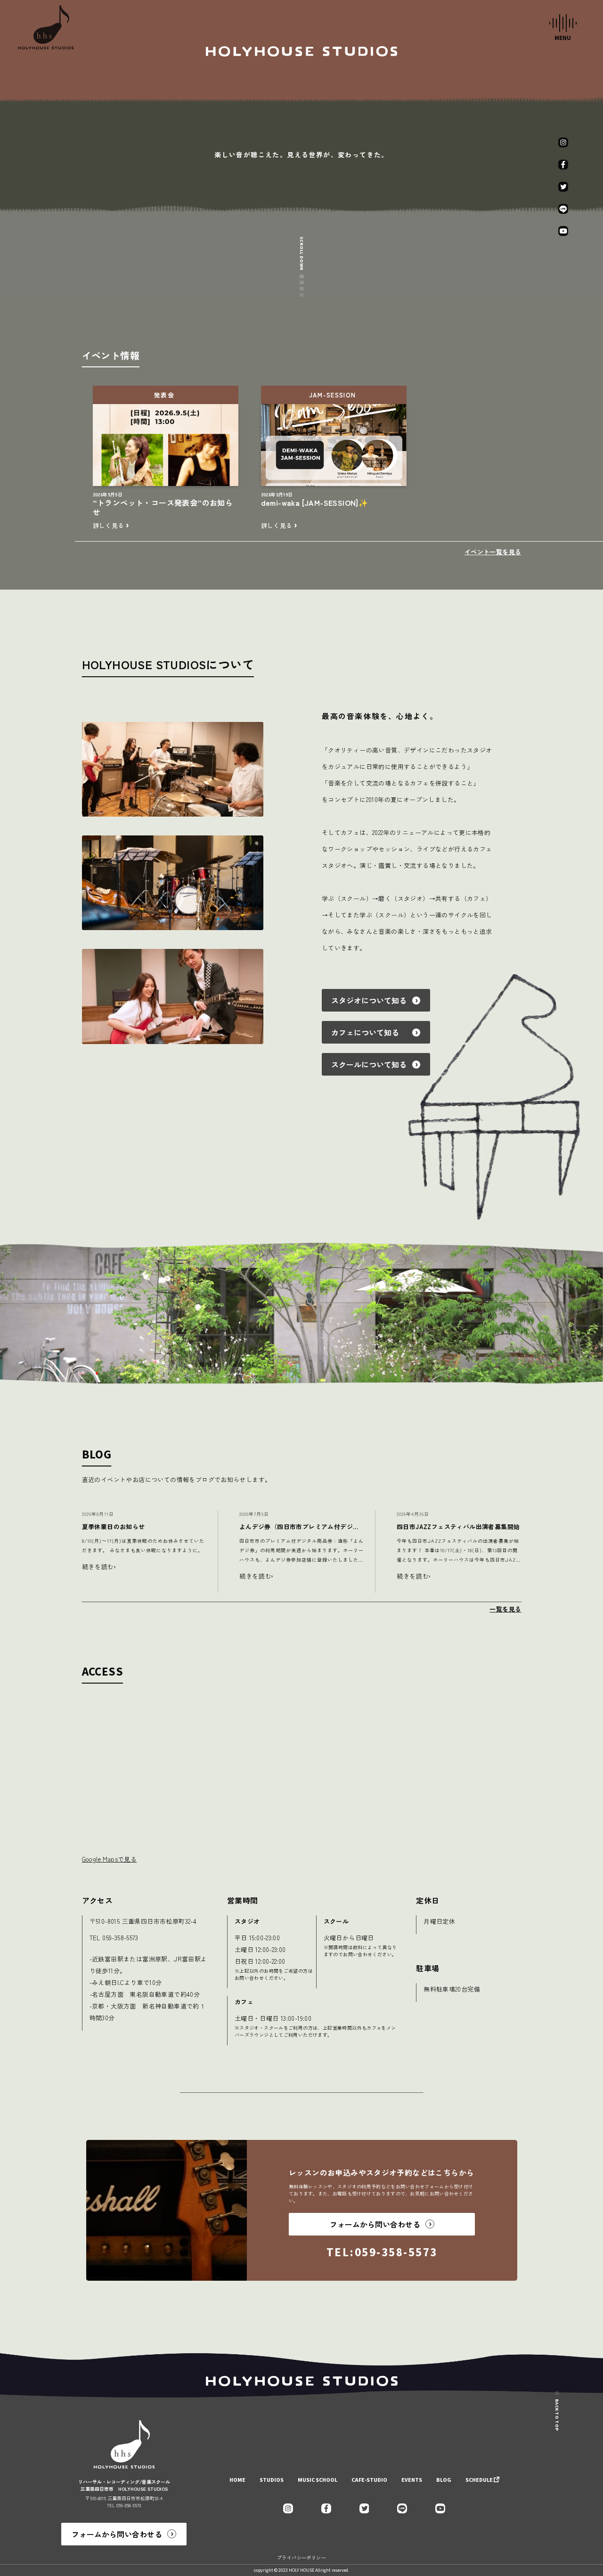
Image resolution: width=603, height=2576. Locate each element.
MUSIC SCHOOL (318, 2480)
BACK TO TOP (557, 2415)
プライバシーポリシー (301, 2557)
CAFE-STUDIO (369, 2480)
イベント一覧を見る (493, 552)
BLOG (444, 2480)
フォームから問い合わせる (117, 2534)
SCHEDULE (479, 2480)
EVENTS (412, 2480)
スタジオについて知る (369, 1000)
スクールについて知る (369, 1064)
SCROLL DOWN (301, 253)
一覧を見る (505, 1609)
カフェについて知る (369, 1032)
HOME (237, 2480)
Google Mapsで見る (109, 1859)
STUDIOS (272, 2480)
